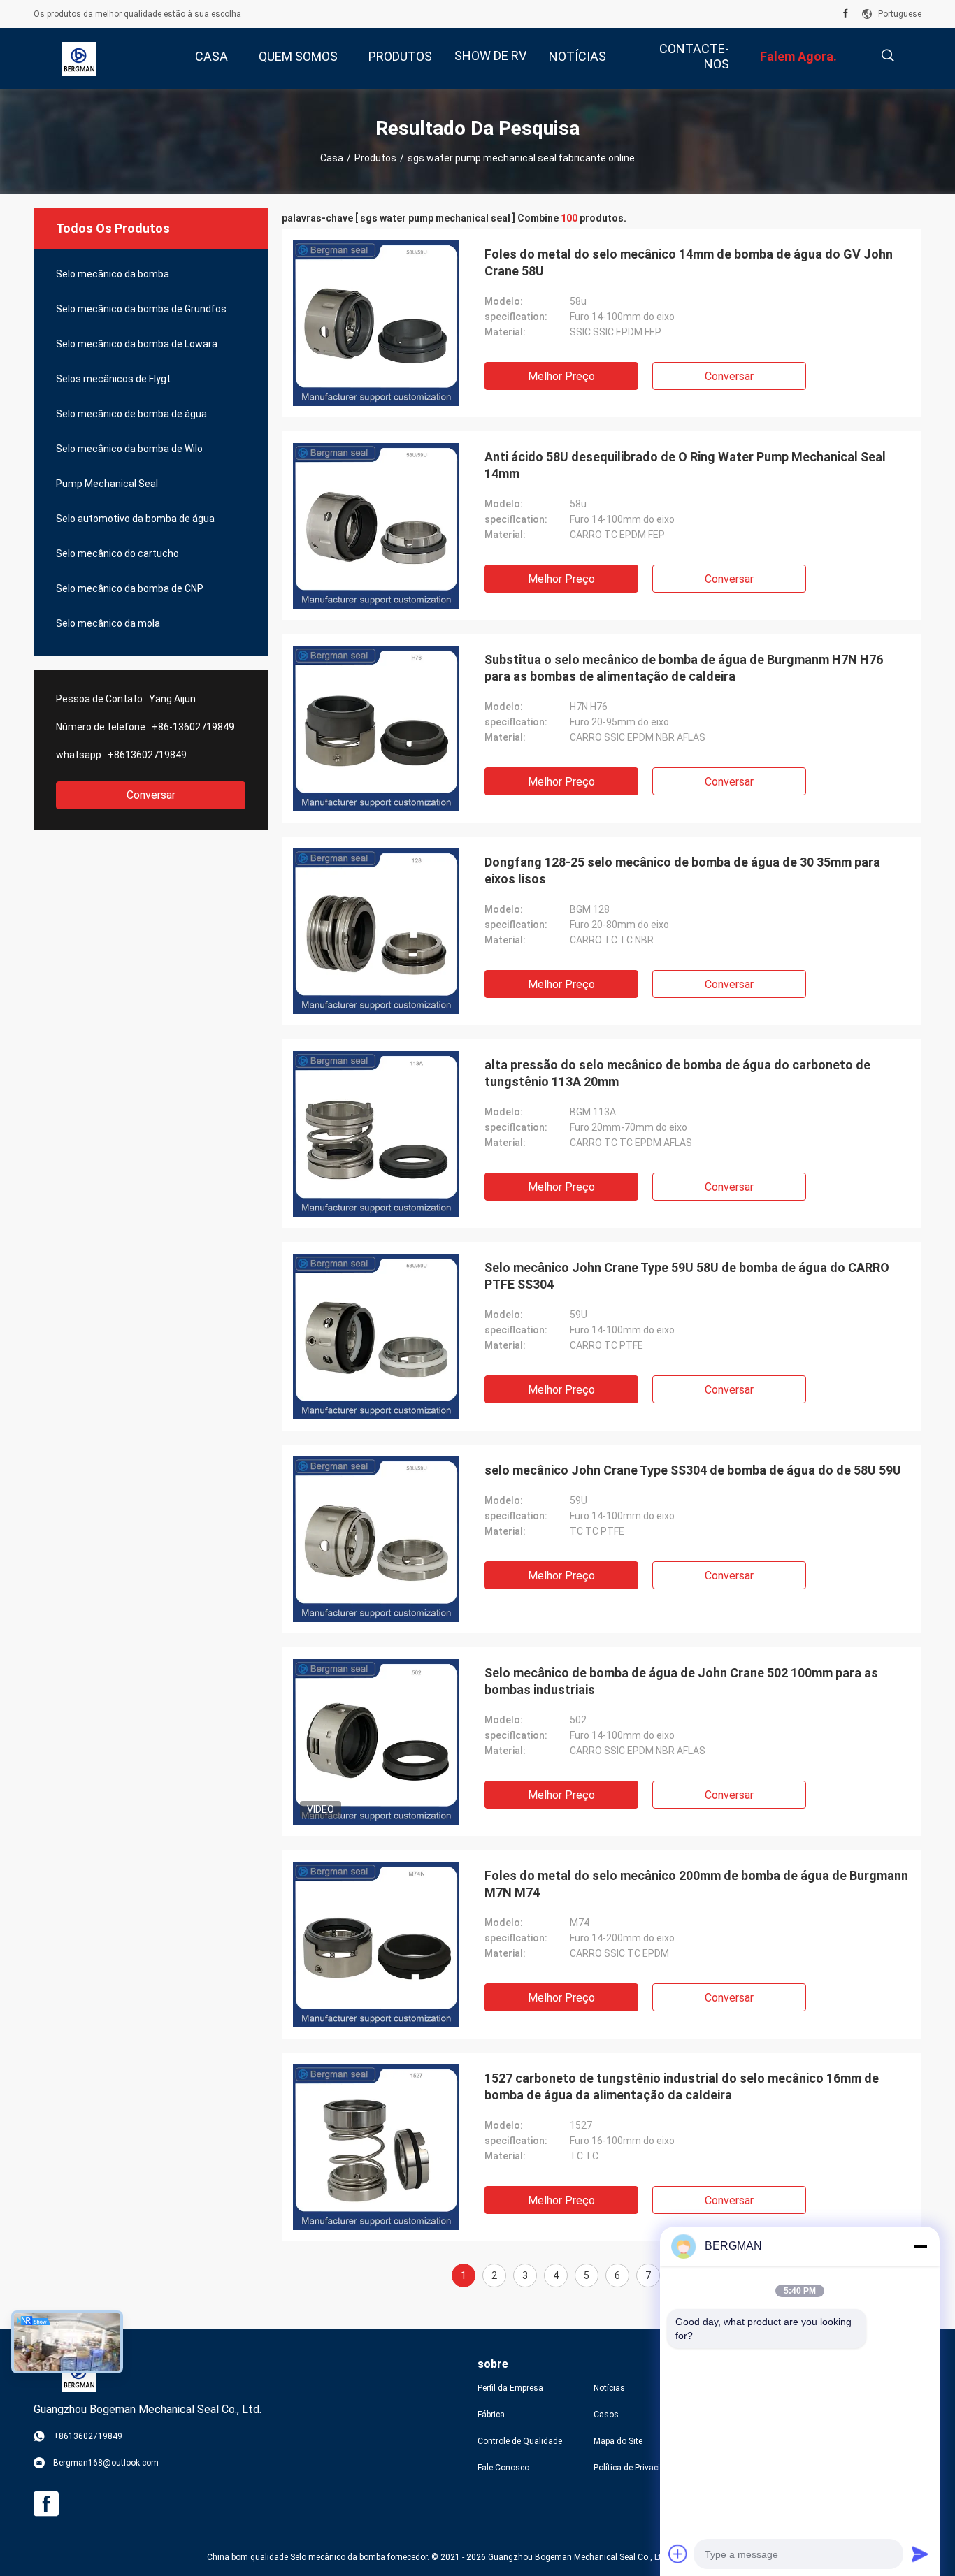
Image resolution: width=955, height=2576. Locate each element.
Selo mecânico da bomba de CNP (130, 588)
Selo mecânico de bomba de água (131, 414)
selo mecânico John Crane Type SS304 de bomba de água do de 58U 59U (693, 1470)
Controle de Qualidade (520, 2441)
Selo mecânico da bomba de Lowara (137, 344)
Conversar (151, 795)
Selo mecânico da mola (108, 623)
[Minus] (920, 2246)
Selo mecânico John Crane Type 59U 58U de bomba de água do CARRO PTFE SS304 (687, 1276)
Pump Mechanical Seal (107, 484)
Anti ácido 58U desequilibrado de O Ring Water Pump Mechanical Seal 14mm (685, 465)
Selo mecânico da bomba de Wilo (129, 449)
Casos (606, 2415)
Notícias (609, 2388)
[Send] (920, 2554)
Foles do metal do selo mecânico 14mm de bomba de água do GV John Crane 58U (689, 262)
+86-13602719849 (193, 727)
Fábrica (491, 2415)
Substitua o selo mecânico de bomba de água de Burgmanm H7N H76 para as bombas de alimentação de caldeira (684, 668)
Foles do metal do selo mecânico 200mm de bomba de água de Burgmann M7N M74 (696, 1884)
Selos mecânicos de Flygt (113, 379)
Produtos (375, 158)
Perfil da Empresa (510, 2388)
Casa (332, 158)
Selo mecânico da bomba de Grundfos (141, 309)
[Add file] (678, 2554)
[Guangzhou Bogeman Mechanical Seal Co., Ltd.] (79, 59)
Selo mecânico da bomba (113, 274)
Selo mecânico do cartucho (117, 553)
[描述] (888, 56)
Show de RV (490, 56)
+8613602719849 (147, 755)
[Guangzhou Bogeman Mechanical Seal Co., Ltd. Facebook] (846, 14)
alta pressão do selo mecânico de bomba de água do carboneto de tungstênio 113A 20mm (677, 1073)
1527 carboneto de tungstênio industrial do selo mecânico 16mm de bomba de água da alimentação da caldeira (682, 2086)
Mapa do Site (618, 2441)
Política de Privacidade (636, 2468)
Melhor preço (561, 376)
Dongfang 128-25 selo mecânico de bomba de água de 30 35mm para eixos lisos (682, 870)
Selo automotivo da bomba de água (135, 519)
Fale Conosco (503, 2468)
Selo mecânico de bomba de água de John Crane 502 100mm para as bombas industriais (681, 1681)
